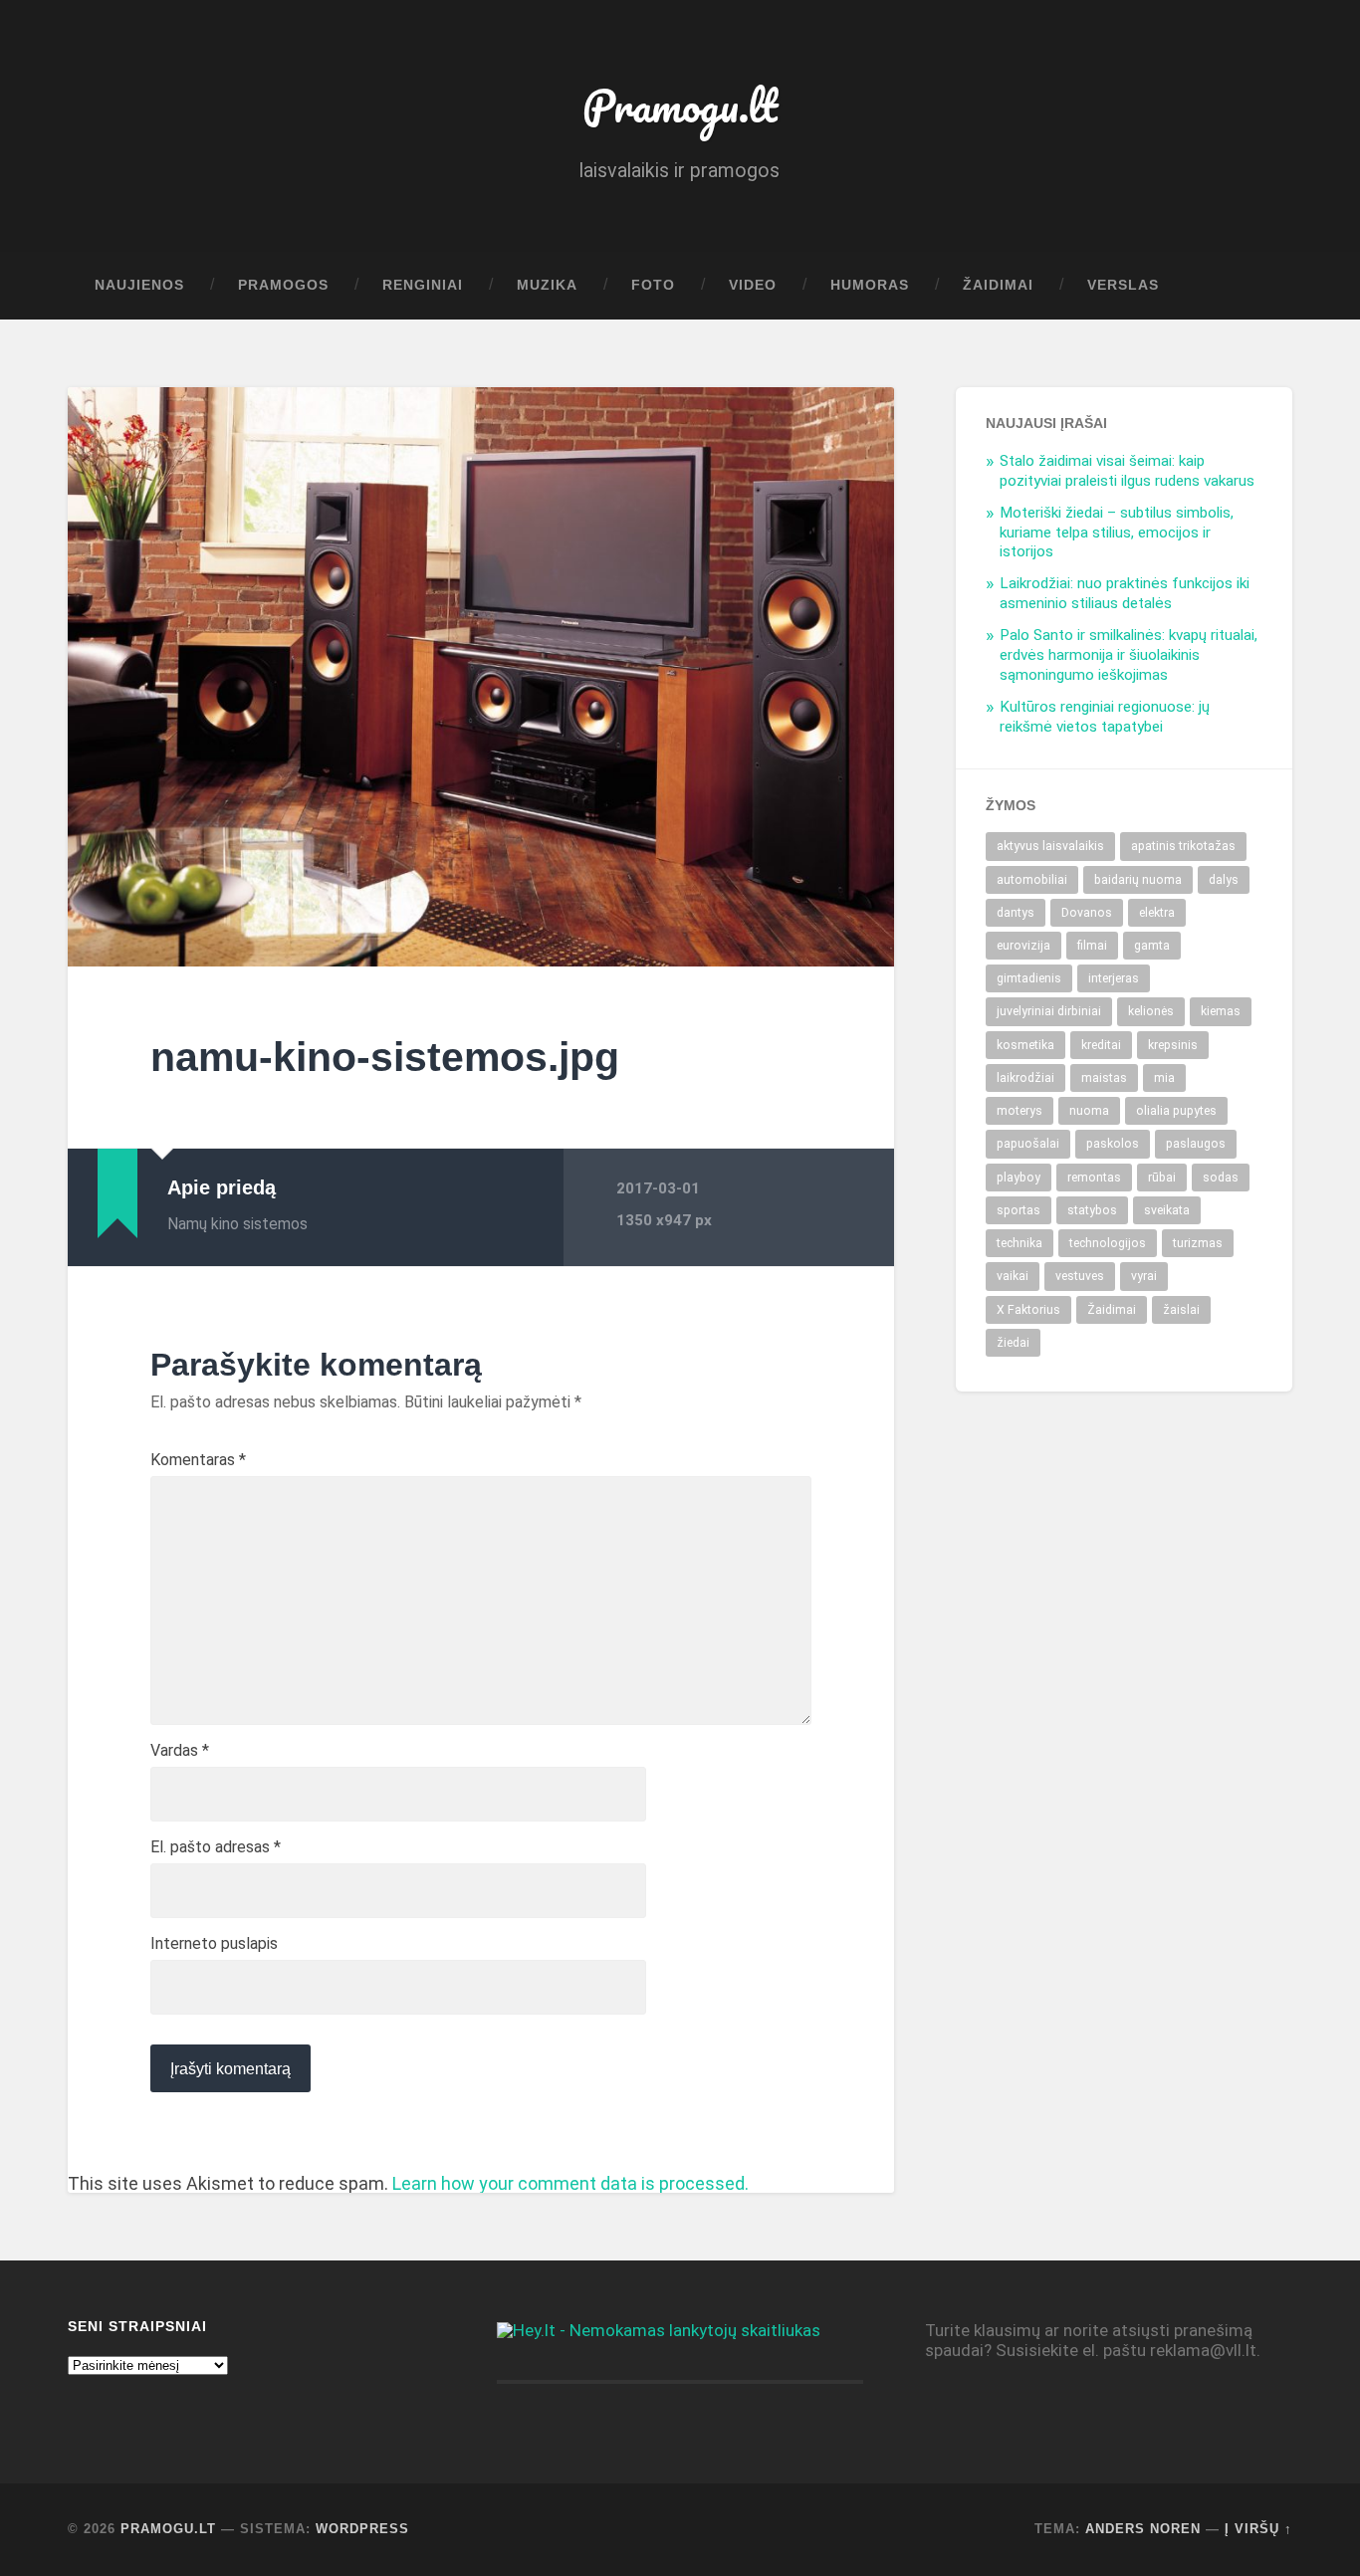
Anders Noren (1143, 2529)
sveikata (1167, 1210)
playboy (1019, 1178)
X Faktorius (1028, 1310)
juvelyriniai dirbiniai (1049, 1011)
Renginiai (423, 285)
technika (1020, 1243)
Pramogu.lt (680, 105)
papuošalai (1028, 1144)
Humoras (870, 285)
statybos (1092, 1210)
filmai (1092, 946)
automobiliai (1032, 880)
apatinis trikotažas (1183, 846)
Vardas (180, 1751)
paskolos (1113, 1144)
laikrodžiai (1025, 1078)
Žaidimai (998, 285)
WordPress (362, 2529)
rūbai (1162, 1178)
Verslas (1123, 285)
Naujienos (139, 285)
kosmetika (1025, 1045)
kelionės (1151, 1011)
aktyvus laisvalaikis (1050, 846)
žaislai (1181, 1310)
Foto (653, 285)
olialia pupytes (1176, 1111)
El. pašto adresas (216, 1847)
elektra (1157, 913)
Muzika (547, 285)
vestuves (1080, 1276)
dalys (1224, 880)
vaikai (1013, 1276)
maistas (1104, 1078)
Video (753, 285)
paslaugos (1196, 1144)
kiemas (1221, 1011)
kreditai (1101, 1045)
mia (1164, 1078)
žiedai (1013, 1343)
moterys (1020, 1111)
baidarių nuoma (1138, 880)
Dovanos (1087, 913)
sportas (1019, 1210)
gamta (1152, 946)
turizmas (1198, 1243)
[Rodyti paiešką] (1258, 286)
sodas (1221, 1178)
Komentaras (198, 1460)
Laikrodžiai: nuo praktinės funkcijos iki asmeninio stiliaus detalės (1125, 593)
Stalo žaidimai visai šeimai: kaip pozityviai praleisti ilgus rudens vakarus (1127, 471)
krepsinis (1173, 1045)
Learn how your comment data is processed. (570, 2183)
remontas (1094, 1178)
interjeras (1114, 978)
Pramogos (283, 285)
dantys (1016, 913)
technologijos (1108, 1243)
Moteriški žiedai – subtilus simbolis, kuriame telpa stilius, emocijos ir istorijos (1117, 533)
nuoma (1089, 1111)
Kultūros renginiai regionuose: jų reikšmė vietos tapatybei (1105, 717)
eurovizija (1023, 946)
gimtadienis (1029, 978)
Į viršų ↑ (1258, 2529)
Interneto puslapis (214, 1944)
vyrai (1144, 1276)
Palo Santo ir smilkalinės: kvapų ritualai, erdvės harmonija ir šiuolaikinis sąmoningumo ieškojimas (1129, 655)
